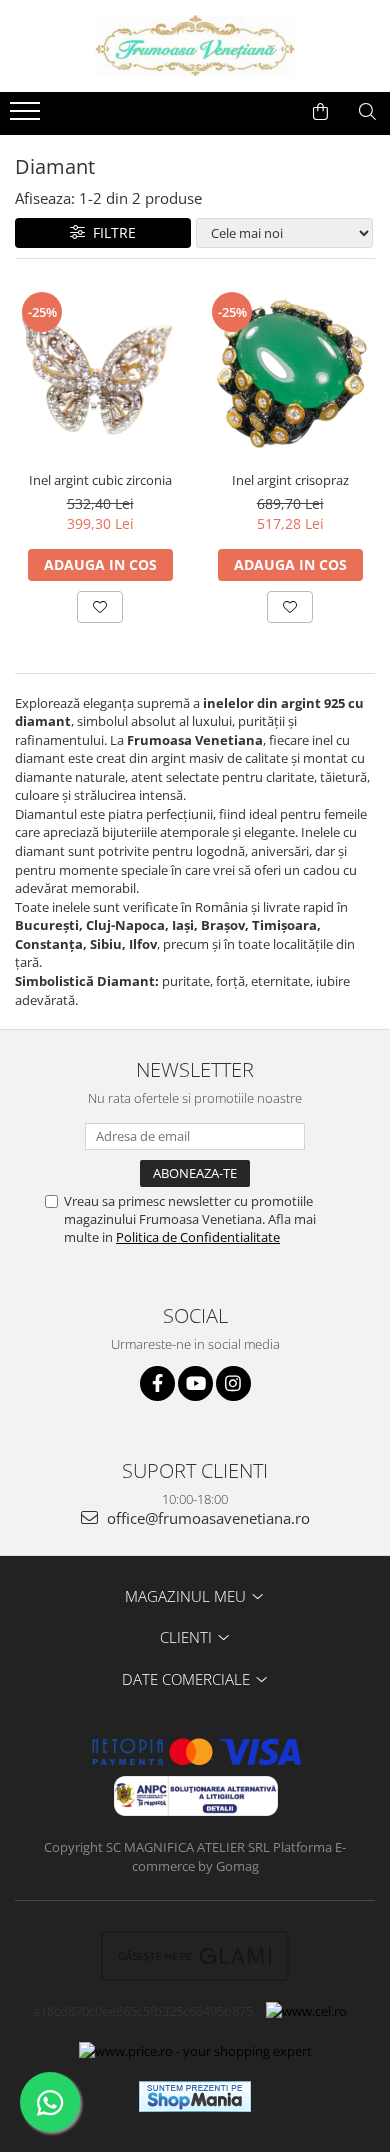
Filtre (110, 232)
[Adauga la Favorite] (100, 607)
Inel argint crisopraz (290, 480)
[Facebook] (157, 1383)
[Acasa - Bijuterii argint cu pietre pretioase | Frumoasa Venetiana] (195, 46)
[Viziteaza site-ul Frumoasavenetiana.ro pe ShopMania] (195, 2096)
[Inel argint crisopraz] (290, 370)
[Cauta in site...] (367, 112)
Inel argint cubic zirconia (100, 480)
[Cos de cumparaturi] (320, 112)
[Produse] (27, 117)
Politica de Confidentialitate (198, 1237)
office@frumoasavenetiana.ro (206, 1518)
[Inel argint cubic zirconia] (100, 370)
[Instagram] (233, 1383)
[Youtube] (195, 1383)
